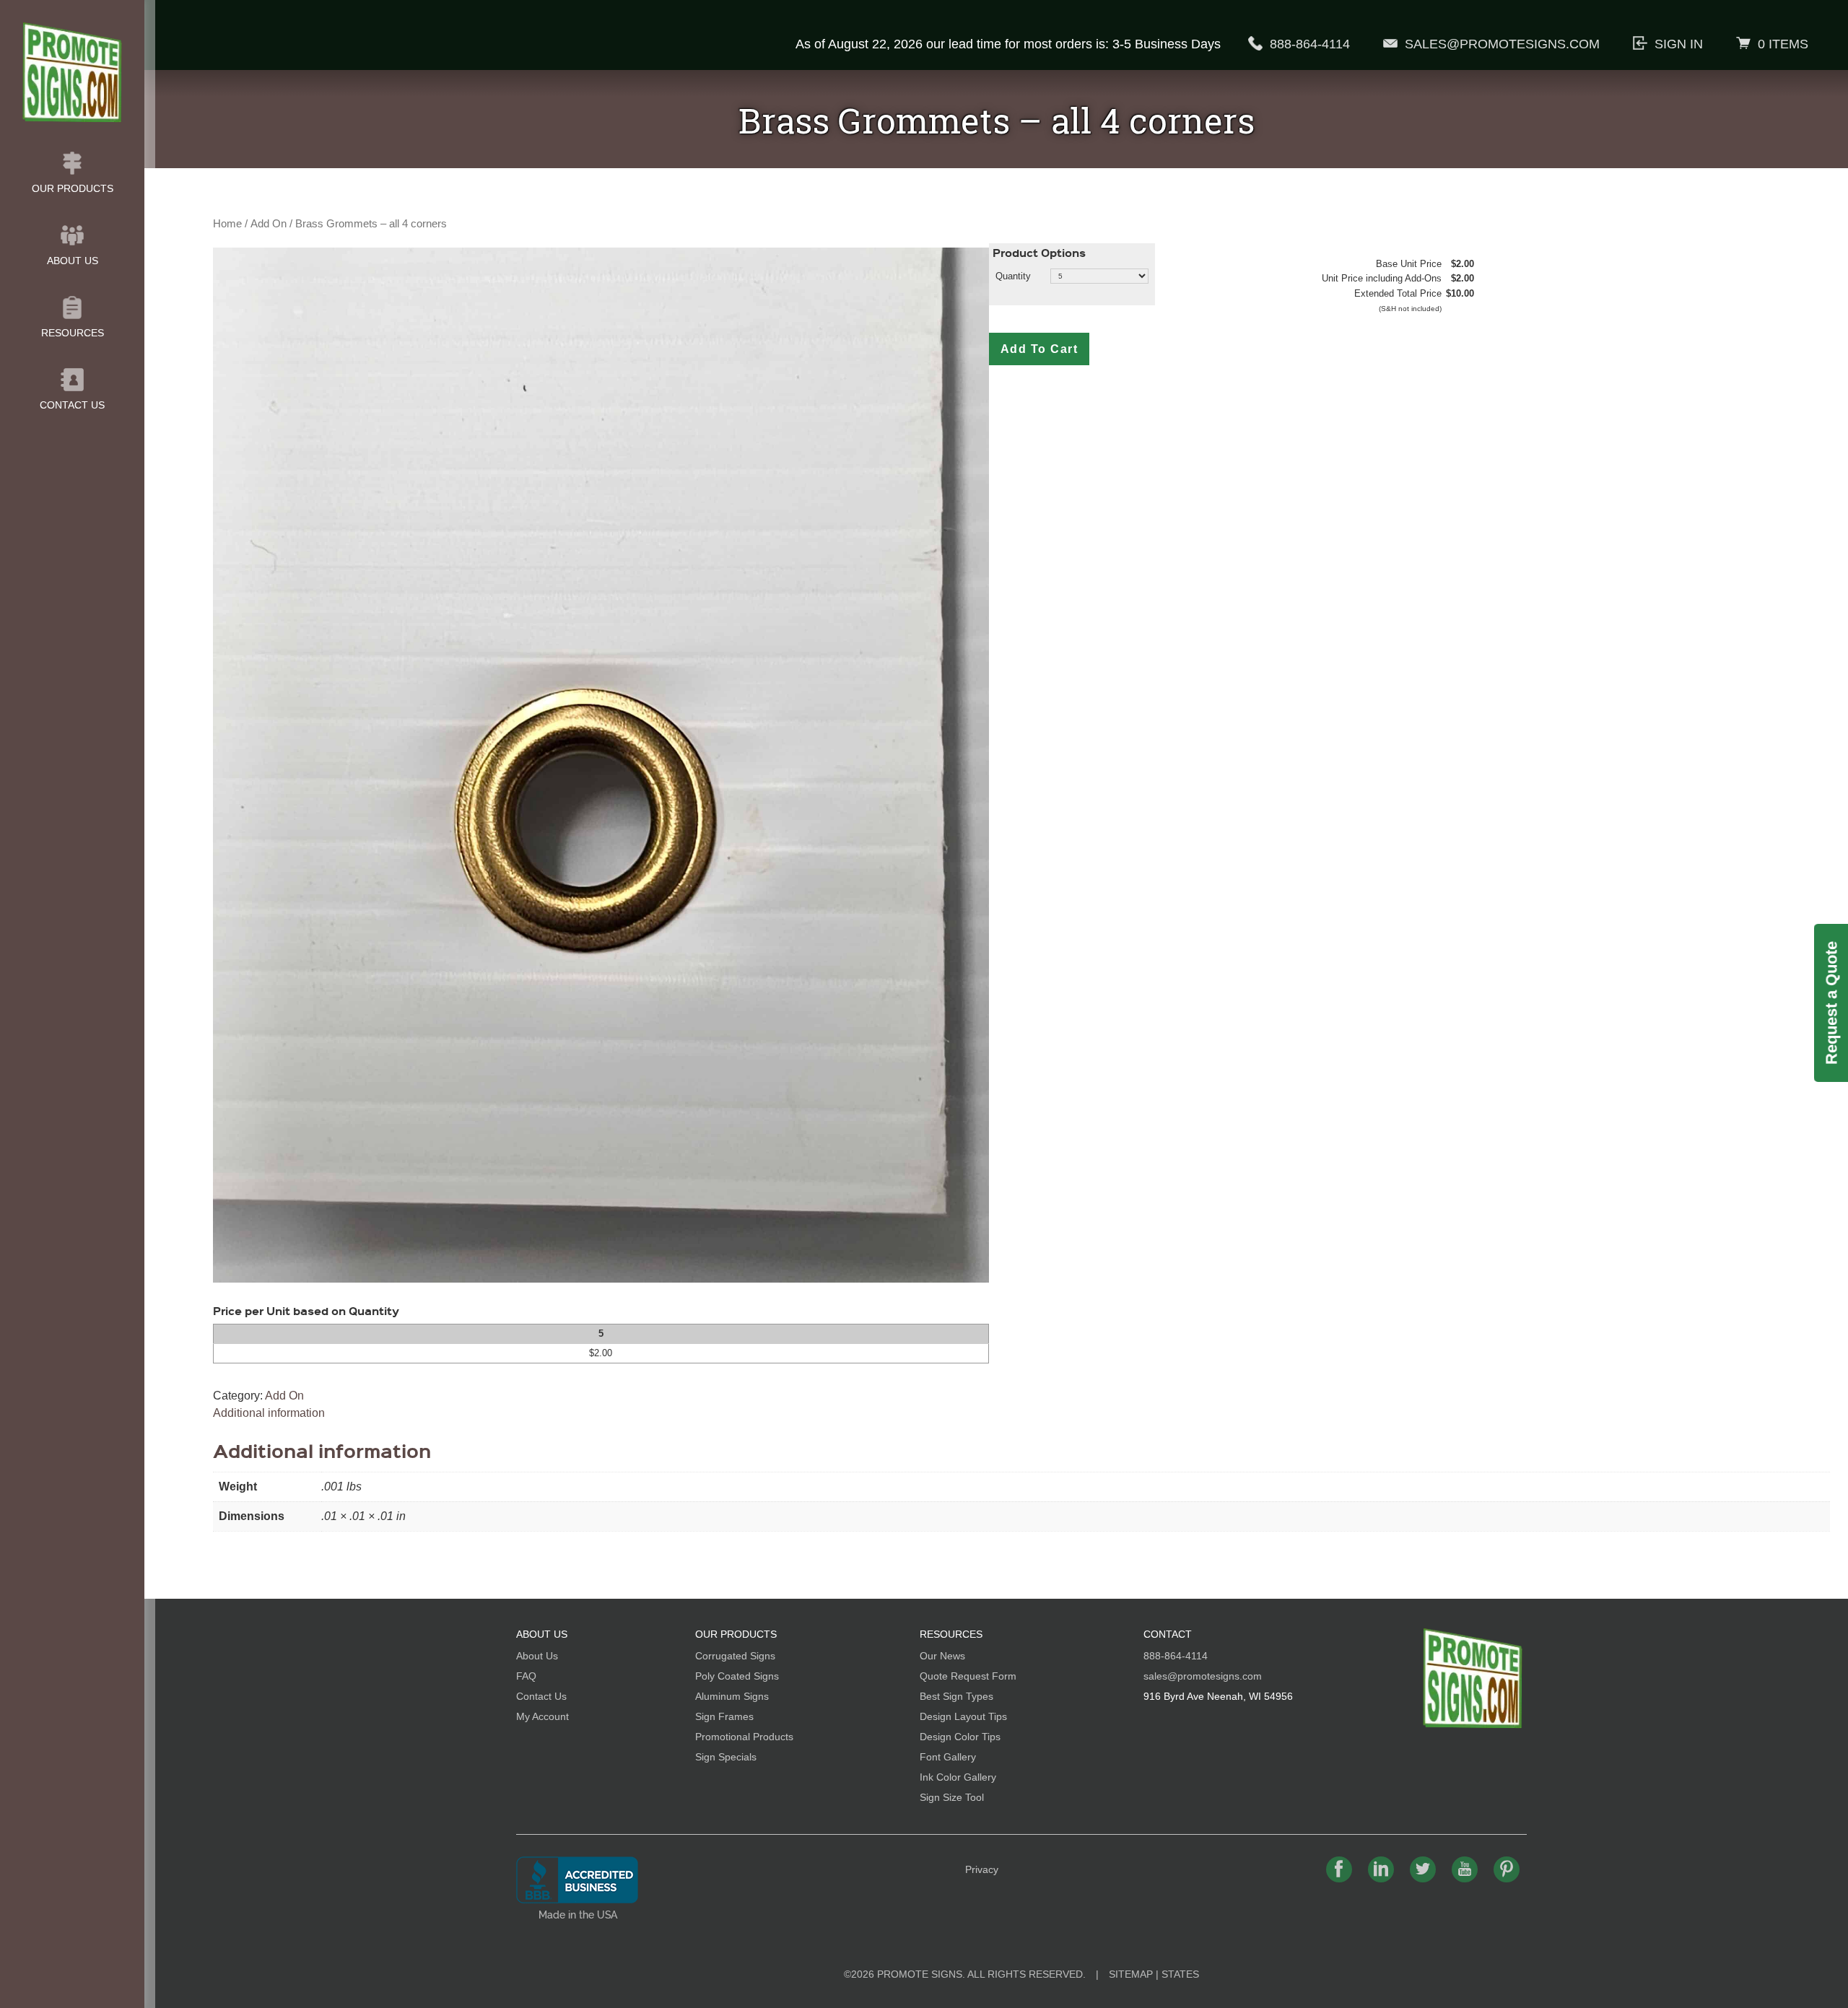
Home (227, 224)
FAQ (526, 1676)
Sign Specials (726, 1757)
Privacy (982, 1869)
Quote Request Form (968, 1676)
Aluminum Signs (732, 1696)
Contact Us (72, 405)
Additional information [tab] (269, 1413)
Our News (942, 1656)
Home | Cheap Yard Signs (72, 72)
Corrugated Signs (735, 1656)
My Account (542, 1716)
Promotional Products (744, 1737)
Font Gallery (948, 1757)
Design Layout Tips (963, 1716)
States (1180, 1974)
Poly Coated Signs (737, 1676)
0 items (1783, 44)
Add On (269, 224)
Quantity (1013, 276)
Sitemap (1131, 1974)
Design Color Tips (960, 1737)
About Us (73, 261)
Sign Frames (724, 1716)
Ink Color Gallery (958, 1777)
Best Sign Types (956, 1696)
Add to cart (1039, 349)
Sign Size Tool (952, 1797)
